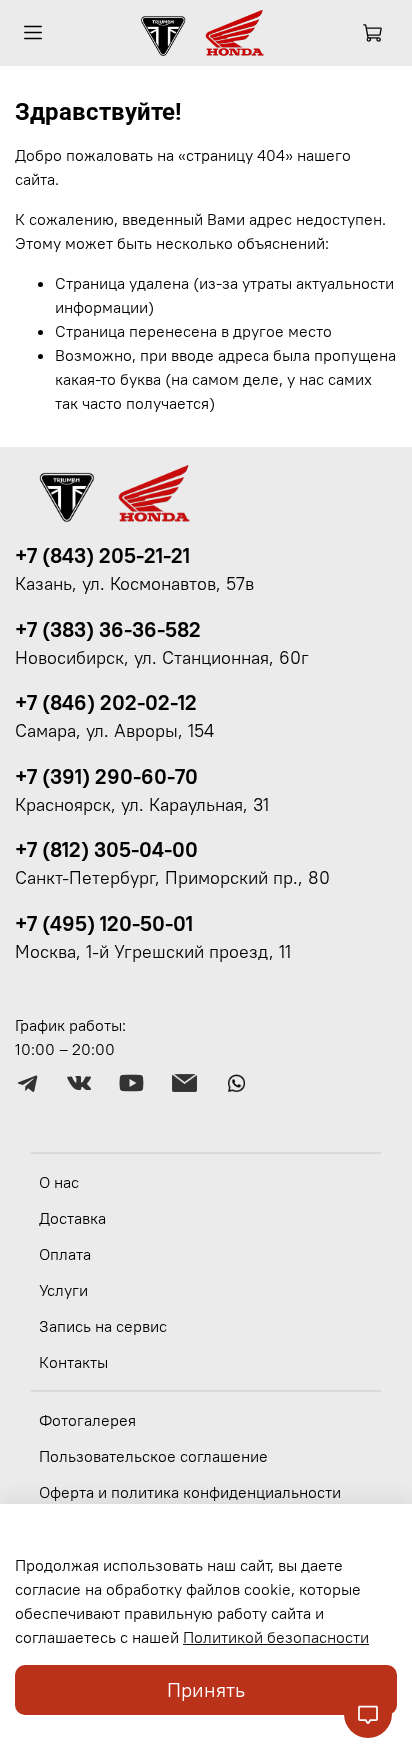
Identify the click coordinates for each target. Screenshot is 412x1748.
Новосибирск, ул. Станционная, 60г (162, 658)
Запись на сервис (103, 1326)
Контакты (73, 1362)
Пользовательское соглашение (153, 1456)
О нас (59, 1182)
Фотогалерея (87, 1420)
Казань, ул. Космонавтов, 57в (134, 584)
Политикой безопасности (276, 1637)
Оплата (65, 1254)
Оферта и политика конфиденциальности (190, 1492)
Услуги (63, 1290)
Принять (206, 1689)
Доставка (72, 1218)
